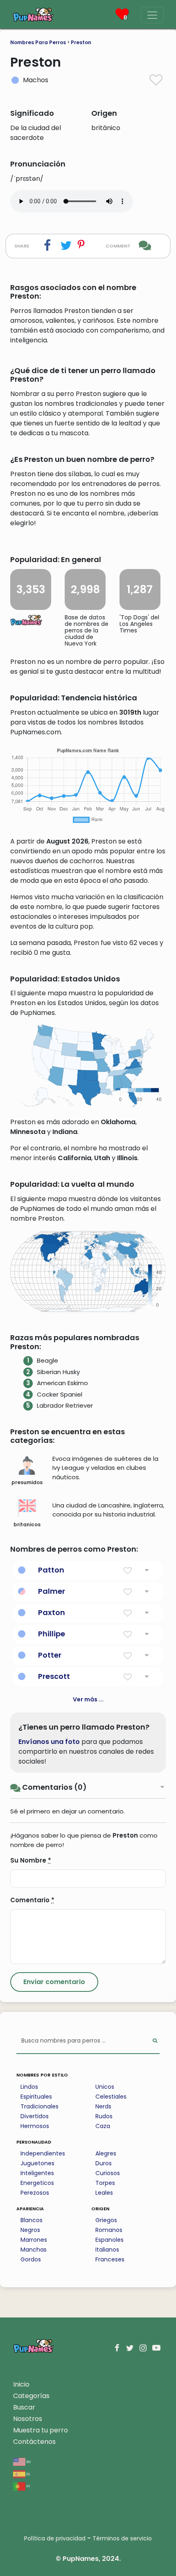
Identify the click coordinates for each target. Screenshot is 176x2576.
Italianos (107, 2250)
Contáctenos (34, 2442)
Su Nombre (31, 1860)
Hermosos (35, 2126)
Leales (104, 2193)
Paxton (52, 1612)
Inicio (21, 2384)
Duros (104, 2163)
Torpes (105, 2183)
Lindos (29, 2087)
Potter (50, 1655)
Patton (51, 1570)
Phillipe (52, 1634)
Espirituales (36, 2097)
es (28, 2474)
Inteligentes (37, 2173)
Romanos (109, 2230)
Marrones (34, 2240)
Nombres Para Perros (38, 42)
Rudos (104, 2116)
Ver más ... (88, 1699)
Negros (30, 2230)
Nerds (103, 2106)
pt (28, 2486)
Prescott (54, 1676)
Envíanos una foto (49, 1742)
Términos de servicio (122, 2538)
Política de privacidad (55, 2538)
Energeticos (37, 2183)
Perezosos (35, 2193)
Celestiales (111, 2097)
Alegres (106, 2153)
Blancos (32, 2220)
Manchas (34, 2250)
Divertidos (35, 2116)
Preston (81, 42)
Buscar (24, 2407)
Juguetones (37, 2163)
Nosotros (28, 2419)
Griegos (106, 2220)
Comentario (32, 1900)
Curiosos (108, 2173)
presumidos (27, 1482)
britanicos (27, 1524)
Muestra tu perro (41, 2430)
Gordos (31, 2259)
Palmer (52, 1591)
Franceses (110, 2259)
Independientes (43, 2153)
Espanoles (109, 2240)
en (28, 2461)
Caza (103, 2126)
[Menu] (152, 15)
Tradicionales (39, 2106)
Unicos (105, 2087)
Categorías (31, 2396)
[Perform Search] (155, 2041)
